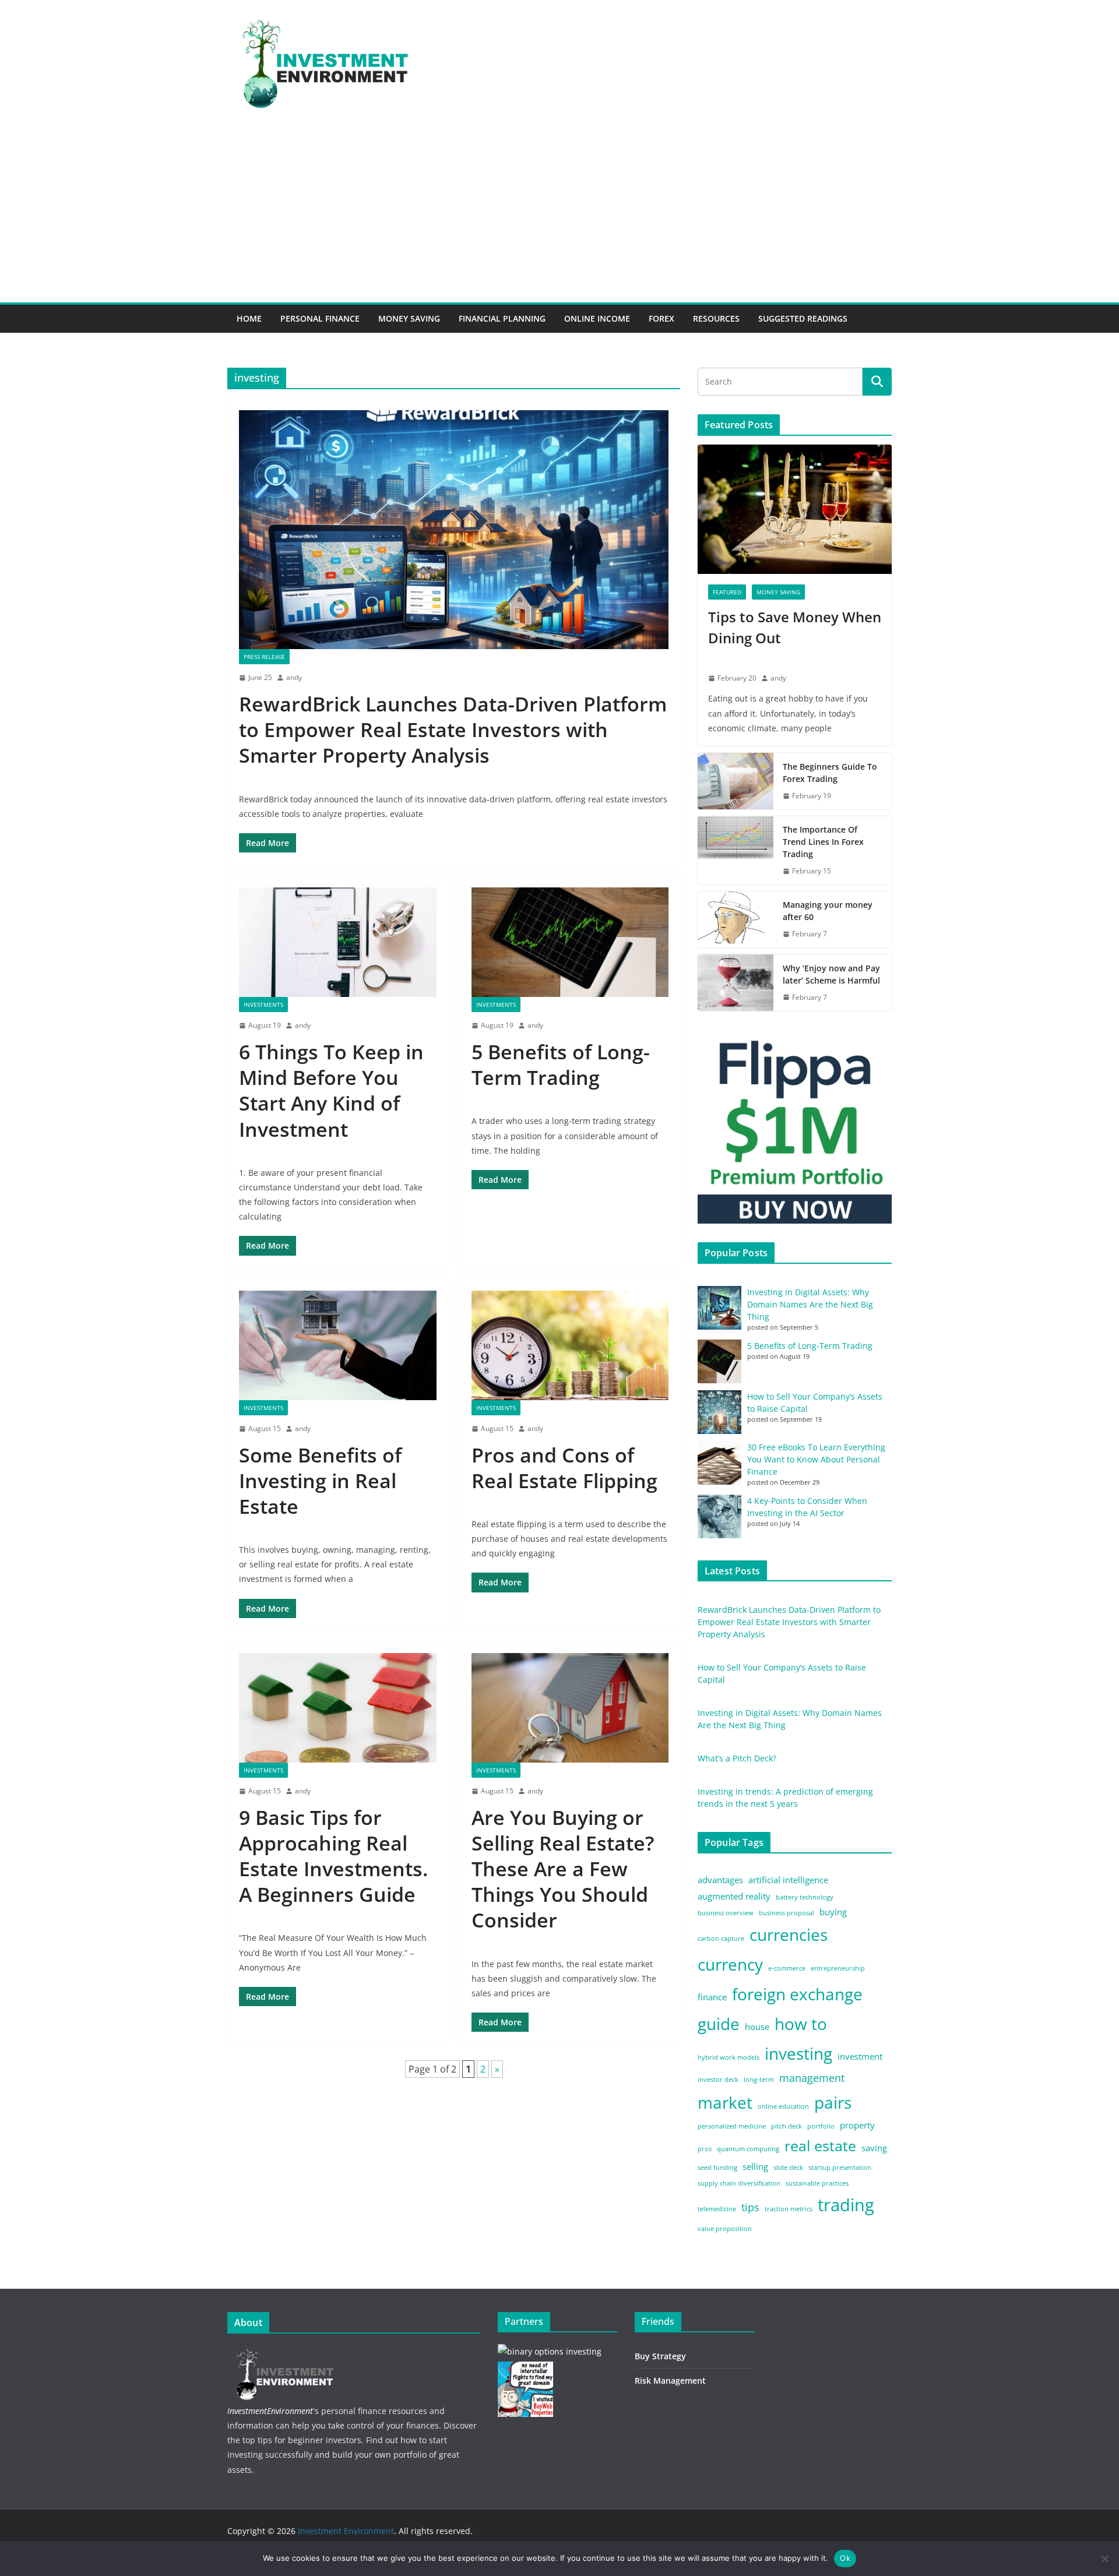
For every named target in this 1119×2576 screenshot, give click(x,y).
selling (755, 2166)
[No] (1104, 2559)
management (812, 2078)
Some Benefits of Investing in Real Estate (320, 1481)
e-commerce (787, 1968)
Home (249, 318)
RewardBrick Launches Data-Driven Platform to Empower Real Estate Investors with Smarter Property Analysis (453, 730)
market (725, 2102)
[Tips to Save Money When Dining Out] (795, 509)
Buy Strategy (660, 2356)
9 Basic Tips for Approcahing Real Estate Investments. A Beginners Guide (333, 1856)
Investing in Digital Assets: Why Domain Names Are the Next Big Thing (810, 1304)
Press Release (264, 657)
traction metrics (789, 2209)
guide (719, 2024)
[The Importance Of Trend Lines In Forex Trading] (736, 850)
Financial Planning (502, 318)
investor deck (718, 2080)
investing (798, 2053)
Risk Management (670, 2381)
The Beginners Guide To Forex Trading (830, 773)
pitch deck (787, 2126)
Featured (727, 592)
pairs (833, 2102)
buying (833, 1912)
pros (705, 2149)
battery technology (805, 1897)
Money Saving (409, 318)
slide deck (788, 2168)
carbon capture (721, 1939)
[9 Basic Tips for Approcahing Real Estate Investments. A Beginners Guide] (338, 1708)
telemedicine (717, 2209)
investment (860, 2056)
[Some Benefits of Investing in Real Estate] (338, 1345)
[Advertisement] (559, 215)
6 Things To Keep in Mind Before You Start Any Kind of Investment (331, 1090)
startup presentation (840, 2168)
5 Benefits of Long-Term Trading (561, 1065)
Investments (263, 1005)
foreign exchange (797, 1994)
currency (730, 1964)
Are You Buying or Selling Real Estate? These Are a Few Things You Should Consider (563, 1869)
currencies (789, 1934)
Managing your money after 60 (828, 911)
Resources (716, 318)
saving (874, 2148)
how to (801, 2024)
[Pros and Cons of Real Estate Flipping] (570, 1345)
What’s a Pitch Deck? (737, 1758)
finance (712, 1997)
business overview (726, 1913)
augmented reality (734, 1896)
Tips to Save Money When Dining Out (795, 627)
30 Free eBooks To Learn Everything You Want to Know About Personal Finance (816, 1459)
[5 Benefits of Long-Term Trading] (570, 942)
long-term (759, 2080)
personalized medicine (732, 2126)
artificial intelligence (788, 1880)
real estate (820, 2146)
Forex (661, 318)
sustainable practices (817, 2183)
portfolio (821, 2126)
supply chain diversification (739, 2183)
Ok (845, 2558)
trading (846, 2205)
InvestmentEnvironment (270, 2411)
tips (750, 2207)
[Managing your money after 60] (736, 919)
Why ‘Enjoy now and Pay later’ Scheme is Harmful (833, 974)
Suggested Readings (803, 318)
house (757, 2027)
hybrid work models (729, 2057)
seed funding (717, 2168)
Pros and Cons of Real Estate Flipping (564, 1468)
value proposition (725, 2229)
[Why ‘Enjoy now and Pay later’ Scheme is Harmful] (736, 983)
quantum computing (748, 2149)
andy (294, 677)
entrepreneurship (838, 1968)
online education (783, 2106)
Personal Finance (320, 318)
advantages (720, 1880)
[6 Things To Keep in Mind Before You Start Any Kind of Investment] (338, 942)
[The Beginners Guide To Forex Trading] (736, 781)
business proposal (787, 1913)
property (857, 2125)
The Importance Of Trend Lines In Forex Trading (823, 842)
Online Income (597, 318)
